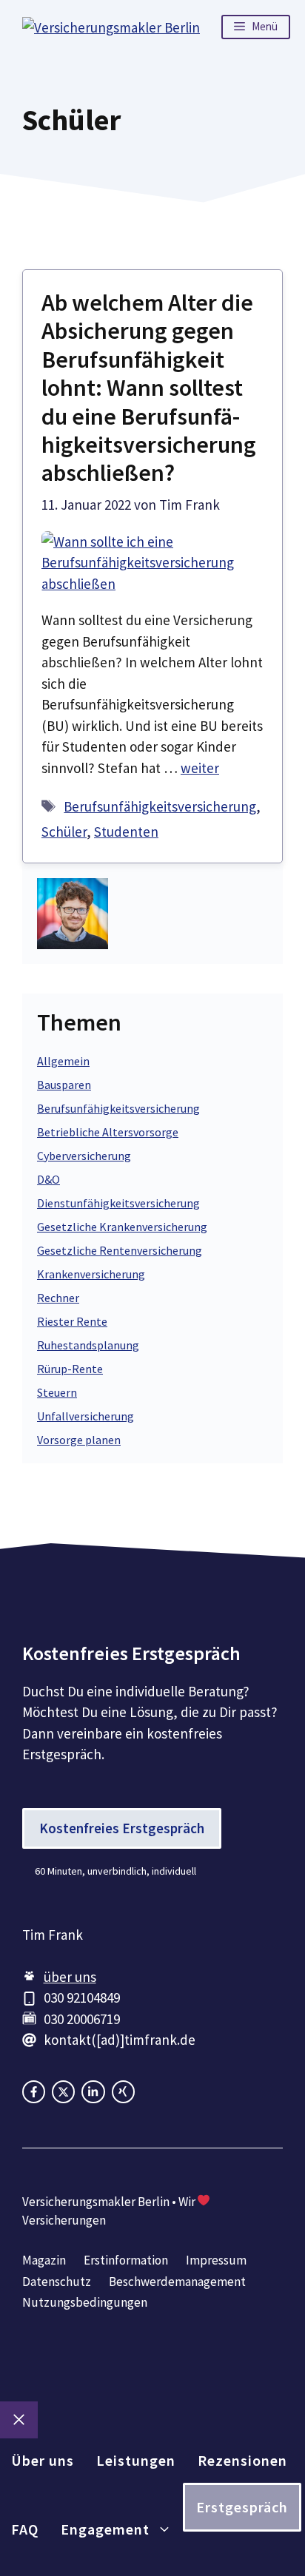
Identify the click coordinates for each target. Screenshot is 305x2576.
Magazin (44, 2260)
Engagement (105, 2529)
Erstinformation (126, 2260)
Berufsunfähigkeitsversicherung (160, 806)
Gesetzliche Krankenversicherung (122, 1227)
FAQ (25, 2529)
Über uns (43, 2460)
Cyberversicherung (84, 1156)
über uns (70, 1977)
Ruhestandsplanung (88, 1345)
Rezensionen (242, 2460)
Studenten (126, 832)
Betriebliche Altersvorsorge (108, 1132)
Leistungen (136, 2460)
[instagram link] (63, 2092)
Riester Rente (72, 1321)
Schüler (64, 832)
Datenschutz (57, 2282)
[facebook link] (34, 2092)
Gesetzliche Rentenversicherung (120, 1250)
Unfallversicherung (86, 1416)
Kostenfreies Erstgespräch (122, 1828)
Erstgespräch (242, 2507)
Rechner (58, 1298)
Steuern (57, 1392)
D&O (48, 1179)
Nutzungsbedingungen (85, 2302)
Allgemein (63, 1061)
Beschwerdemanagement (177, 2282)
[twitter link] (93, 2092)
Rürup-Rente (70, 1369)
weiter (200, 768)
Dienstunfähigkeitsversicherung (118, 1203)
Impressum (216, 2260)
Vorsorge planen (79, 1440)
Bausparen (64, 1085)
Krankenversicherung (91, 1274)
